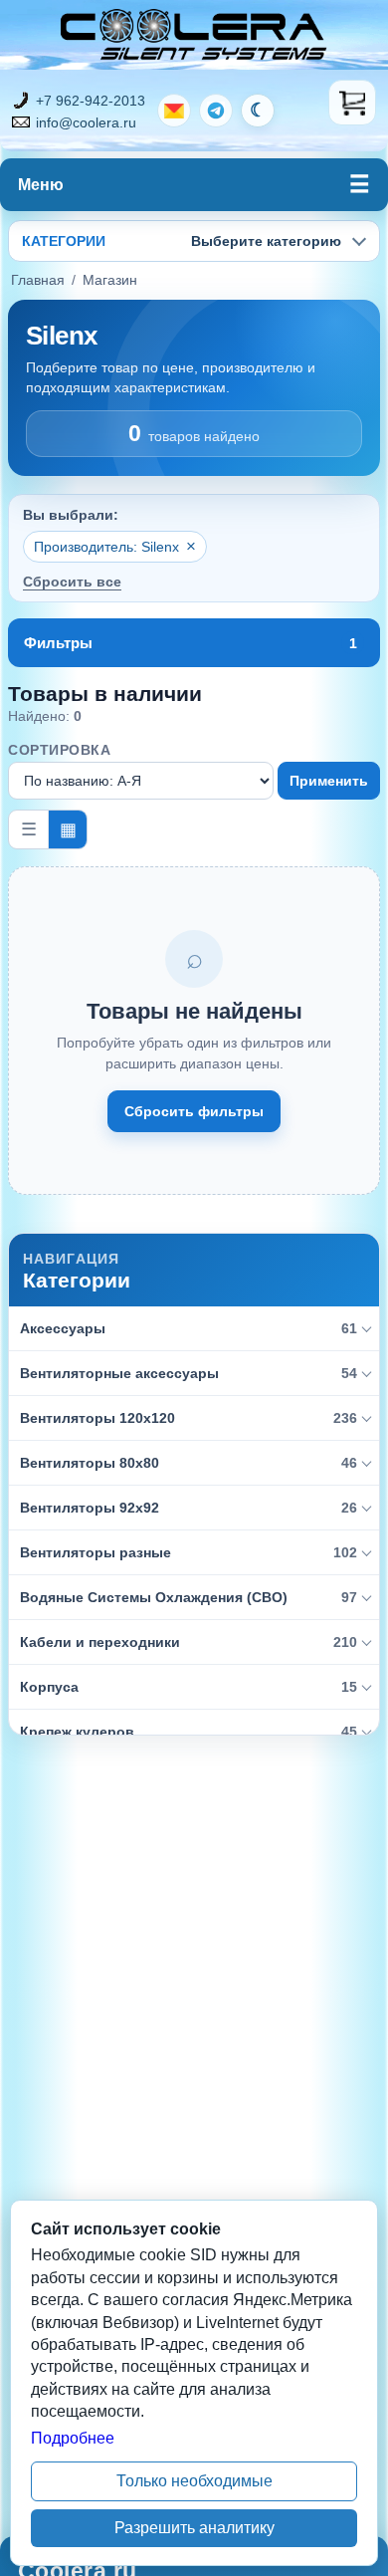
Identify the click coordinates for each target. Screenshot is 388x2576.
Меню (41, 185)
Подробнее (73, 2438)
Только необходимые (194, 2481)
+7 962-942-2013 (91, 101)
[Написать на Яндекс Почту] (174, 111)
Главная (38, 280)
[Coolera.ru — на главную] (194, 35)
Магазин (110, 280)
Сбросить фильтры (194, 1111)
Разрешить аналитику (194, 2528)
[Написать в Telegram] (216, 111)
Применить (329, 781)
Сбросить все (72, 582)
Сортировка (60, 750)
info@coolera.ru (86, 122)
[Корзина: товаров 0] (352, 103)
